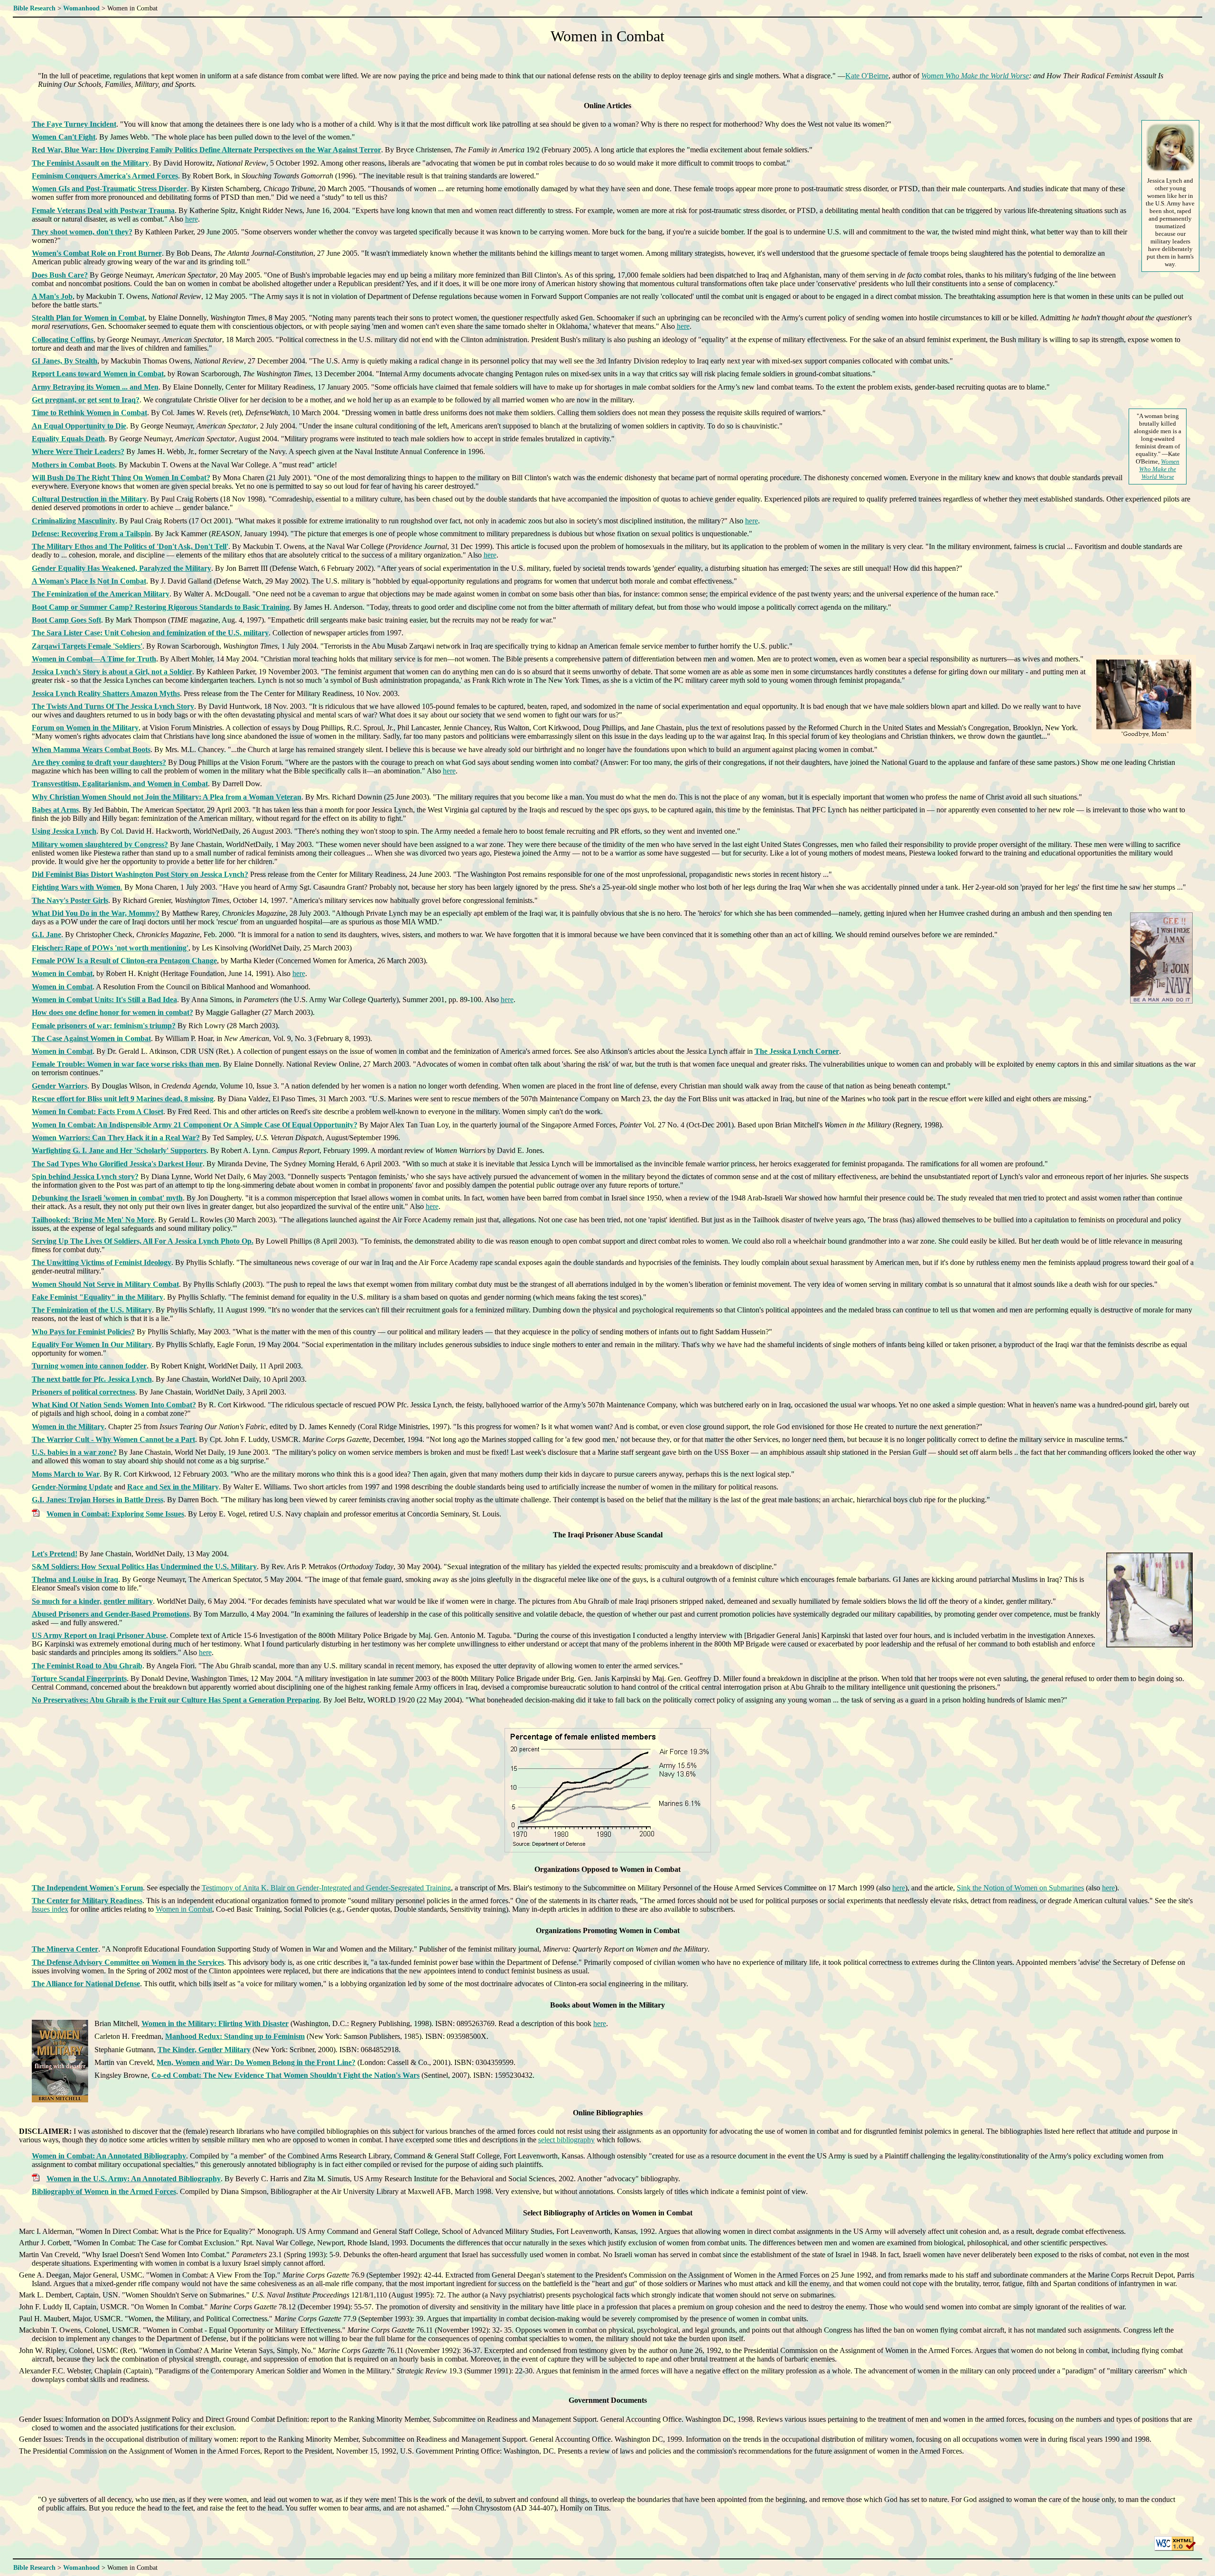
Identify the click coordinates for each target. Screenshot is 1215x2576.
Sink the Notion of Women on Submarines (1020, 1888)
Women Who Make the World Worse (975, 76)
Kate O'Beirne (867, 76)
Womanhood (81, 8)
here (192, 219)
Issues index (50, 1909)
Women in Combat (184, 1909)
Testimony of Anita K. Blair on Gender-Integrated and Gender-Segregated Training (326, 1888)
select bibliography (566, 2140)
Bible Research (34, 8)
